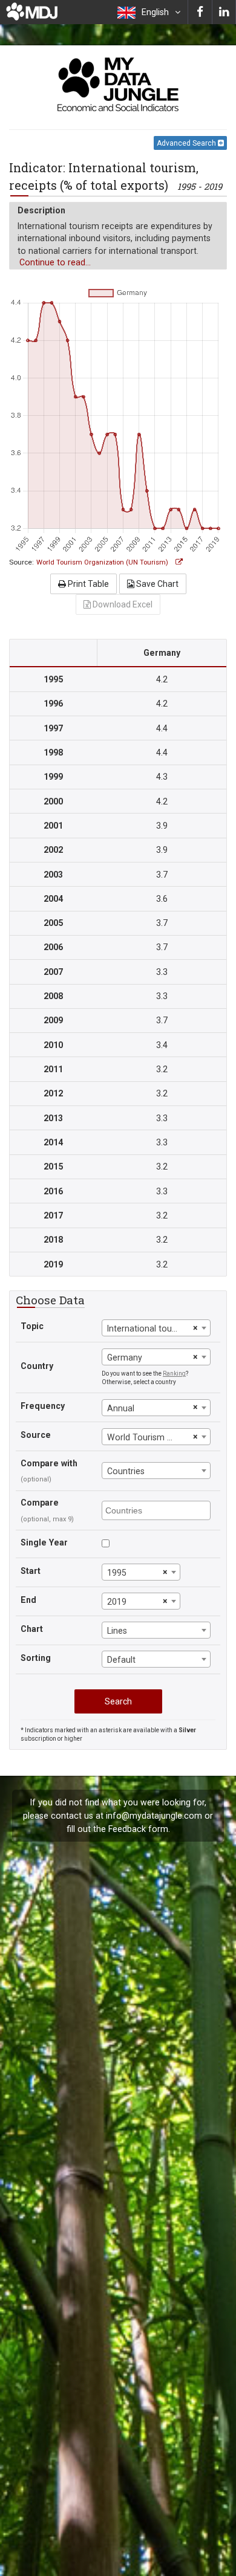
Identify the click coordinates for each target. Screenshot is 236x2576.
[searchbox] (158, 1510)
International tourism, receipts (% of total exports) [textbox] (148, 1328)
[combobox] (156, 1328)
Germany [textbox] (125, 1358)
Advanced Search (187, 143)
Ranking (174, 1374)
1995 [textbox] (117, 1573)
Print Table (87, 584)
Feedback (127, 1829)
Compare (40, 1503)
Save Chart (156, 584)
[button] (149, 12)
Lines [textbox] (117, 1631)
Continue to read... (55, 262)
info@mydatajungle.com (154, 1816)
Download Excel (122, 604)
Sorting (36, 1658)
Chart (32, 1629)
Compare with (49, 1463)
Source (36, 1435)
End (28, 1600)
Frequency (43, 1406)
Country (37, 1366)
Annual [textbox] (121, 1408)
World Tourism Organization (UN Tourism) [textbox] (148, 1437)
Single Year (44, 1542)
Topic (32, 1326)
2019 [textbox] (117, 1602)
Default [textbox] (121, 1660)
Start (31, 1571)
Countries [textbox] (126, 1471)
